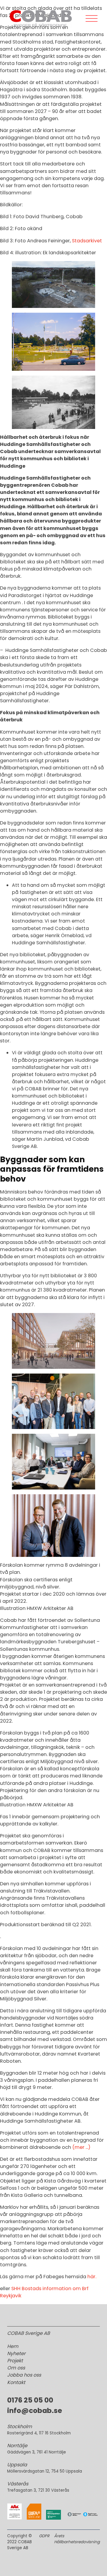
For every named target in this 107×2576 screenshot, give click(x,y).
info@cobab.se (35, 2411)
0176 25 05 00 (30, 2400)
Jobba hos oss (24, 2375)
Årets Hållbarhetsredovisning (77, 2539)
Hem (13, 2346)
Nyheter (16, 2353)
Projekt (15, 2361)
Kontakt (16, 2382)
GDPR (44, 2536)
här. (92, 2277)
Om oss (16, 2368)
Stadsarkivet (87, 241)
